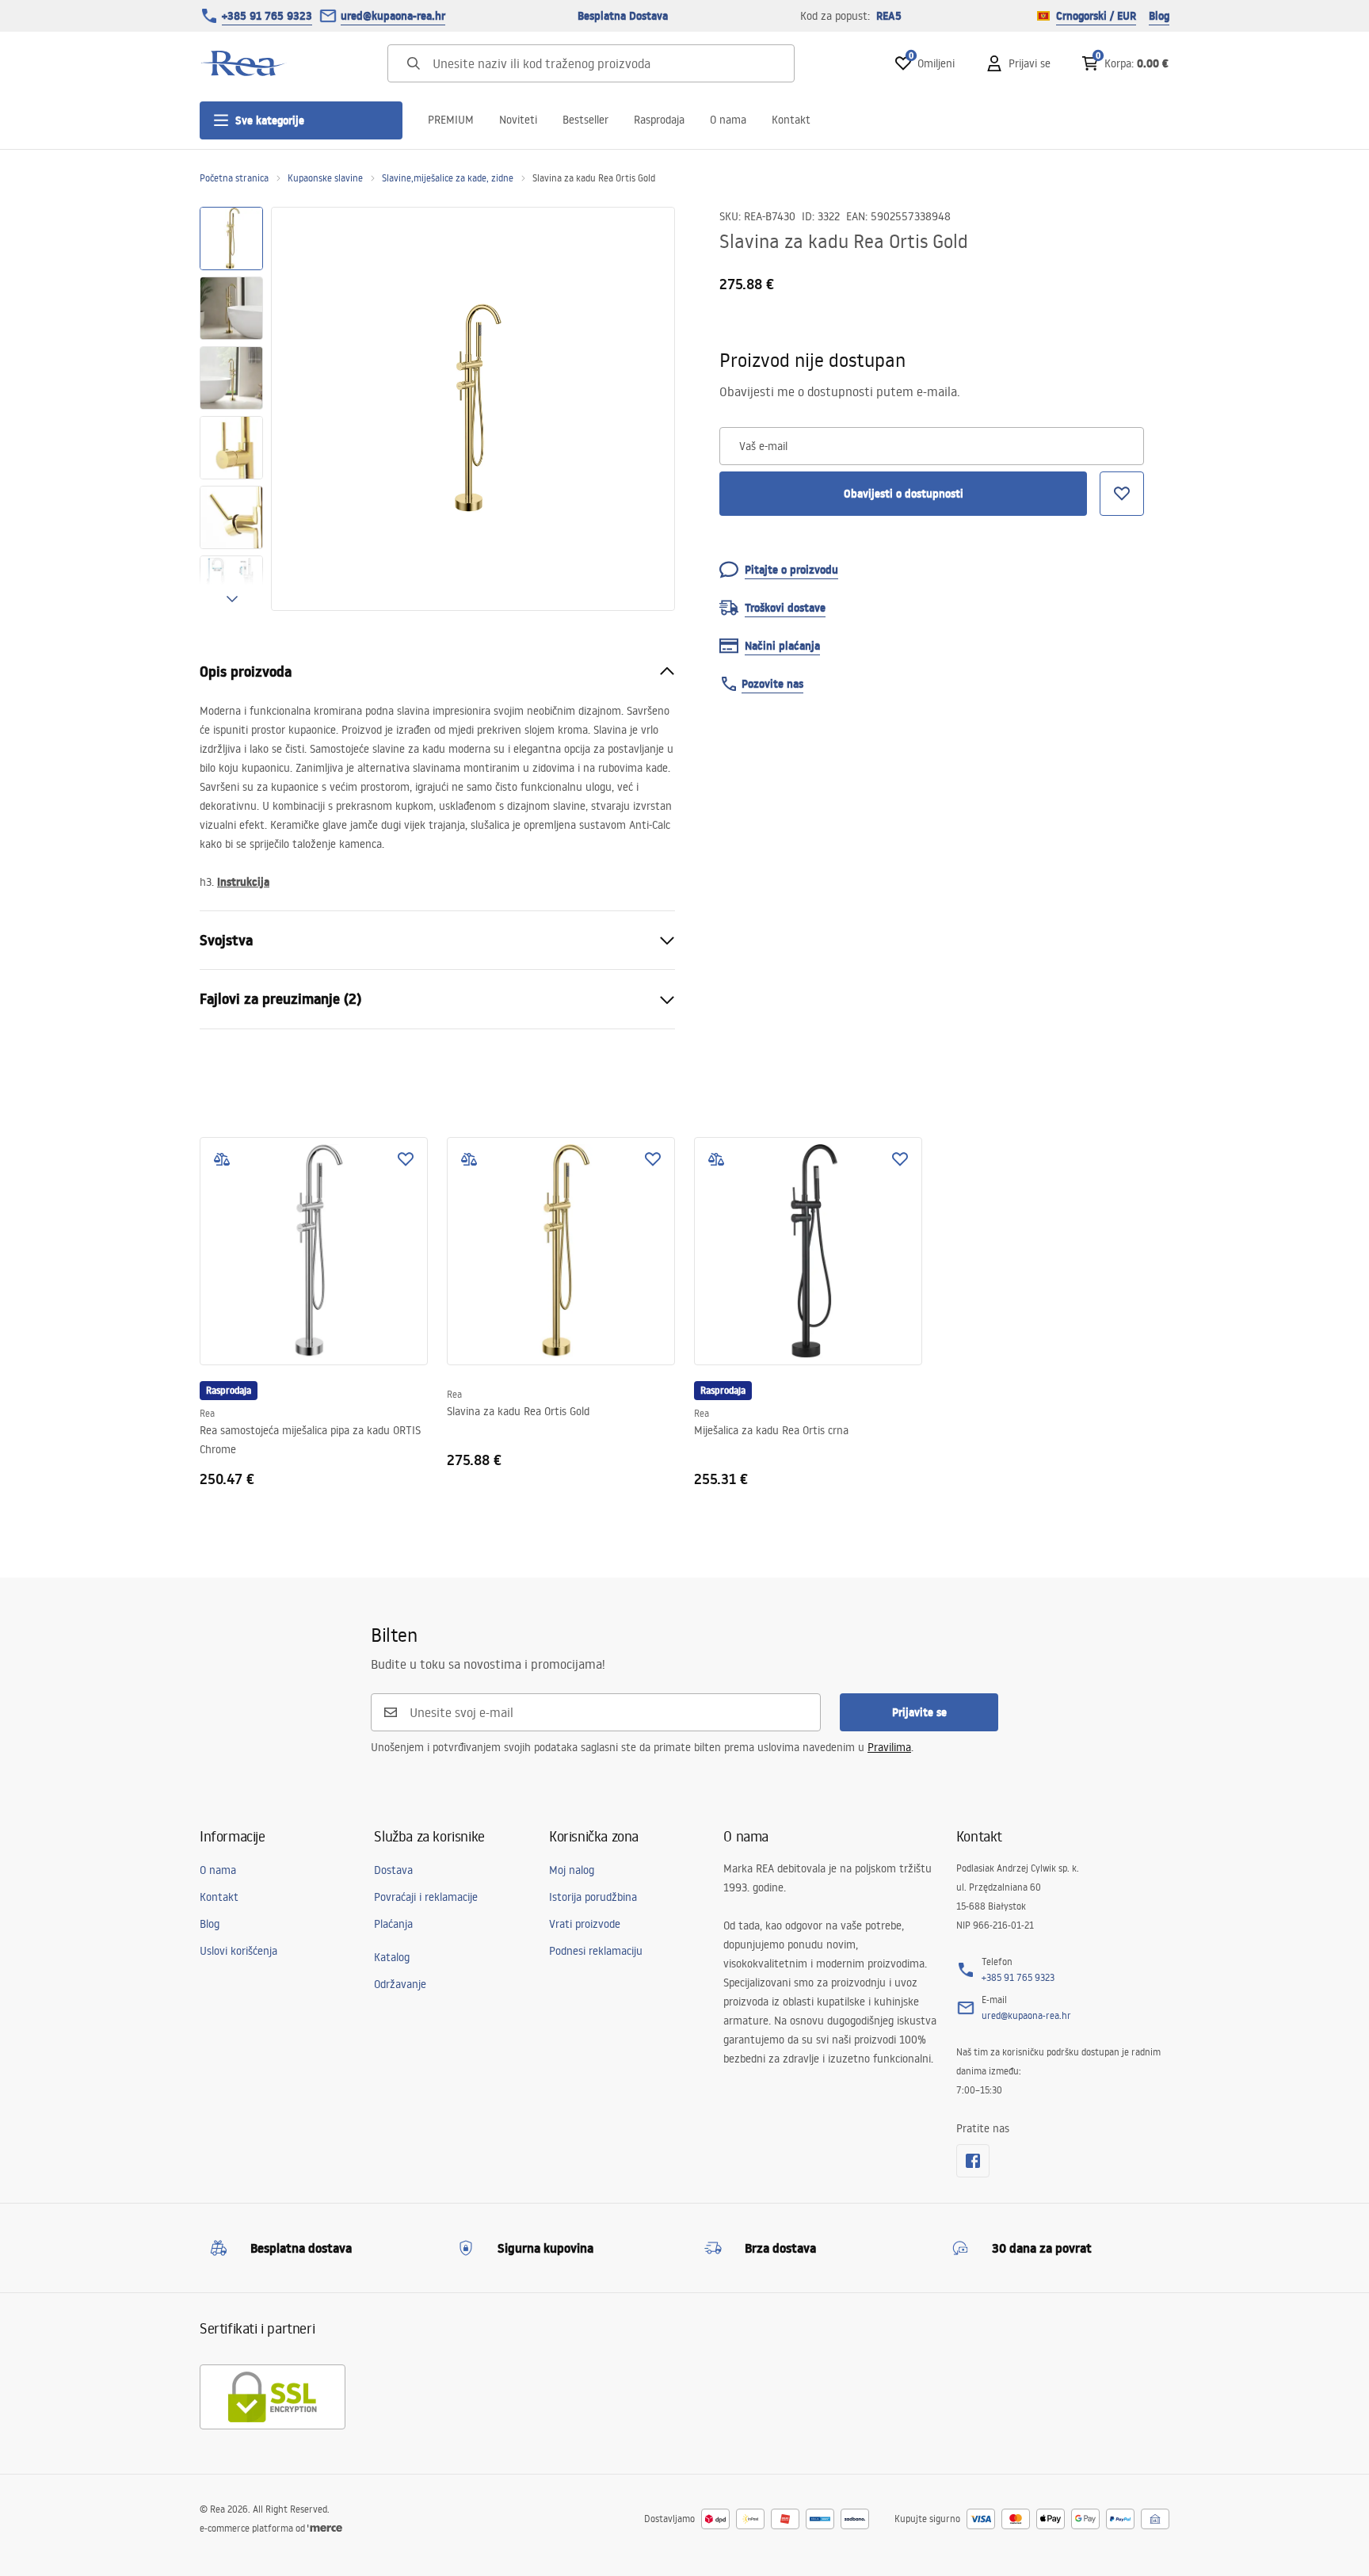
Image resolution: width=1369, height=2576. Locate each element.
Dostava (393, 1870)
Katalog (392, 1957)
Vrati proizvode (585, 1924)
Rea (207, 1413)
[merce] (325, 2528)
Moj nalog (572, 1870)
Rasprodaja (659, 120)
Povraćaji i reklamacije (426, 1897)
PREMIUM (451, 120)
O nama (728, 120)
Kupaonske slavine (325, 178)
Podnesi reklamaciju (596, 1951)
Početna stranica (234, 178)
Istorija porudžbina (593, 1897)
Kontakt (791, 120)
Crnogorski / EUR (1096, 16)
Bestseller (585, 120)
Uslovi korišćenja (238, 1951)
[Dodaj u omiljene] (406, 1159)
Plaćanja (393, 1924)
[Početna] (243, 63)
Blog (1159, 16)
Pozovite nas (772, 684)
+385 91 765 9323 (267, 16)
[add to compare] (222, 1159)
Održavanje (400, 1984)
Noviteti (518, 120)
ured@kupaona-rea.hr (393, 16)
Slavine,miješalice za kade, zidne (448, 178)
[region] (231, 409)
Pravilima (889, 1747)
